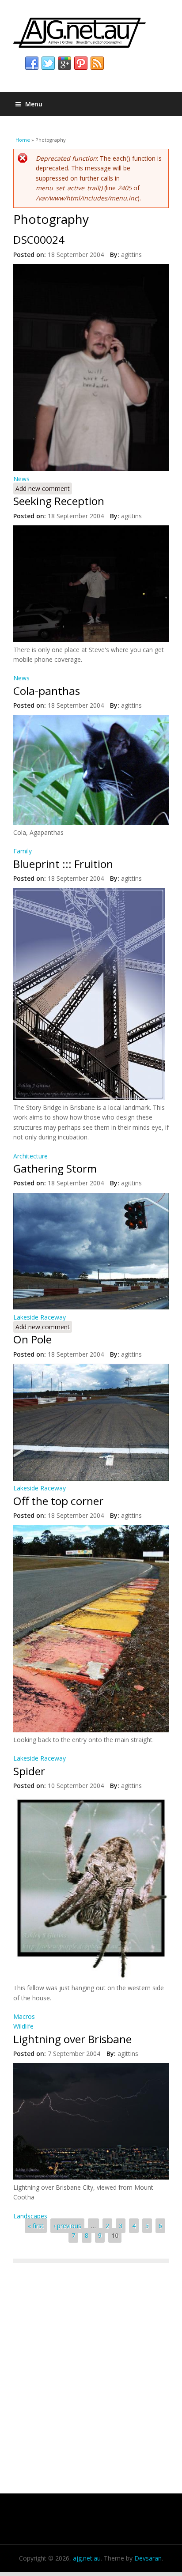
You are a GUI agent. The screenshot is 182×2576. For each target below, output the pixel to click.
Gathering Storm (55, 1168)
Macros (24, 2016)
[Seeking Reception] (91, 639)
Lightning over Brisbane (72, 2039)
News (21, 479)
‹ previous (67, 2226)
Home (23, 140)
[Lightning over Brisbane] (91, 2177)
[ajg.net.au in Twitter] (48, 64)
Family (23, 851)
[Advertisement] (91, 2372)
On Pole (32, 1339)
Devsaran (148, 2558)
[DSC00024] (91, 469)
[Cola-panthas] (91, 823)
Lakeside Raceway (40, 1317)
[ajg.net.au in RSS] (97, 64)
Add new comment (43, 488)
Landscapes (30, 2216)
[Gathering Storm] (91, 1307)
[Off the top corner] (91, 1730)
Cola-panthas (47, 691)
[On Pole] (91, 1478)
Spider (29, 1771)
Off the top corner (58, 1501)
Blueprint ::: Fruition (63, 864)
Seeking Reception (59, 501)
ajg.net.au (87, 2558)
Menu (34, 104)
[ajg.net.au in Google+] (64, 64)
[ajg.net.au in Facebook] (32, 64)
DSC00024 (39, 239)
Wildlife (23, 2026)
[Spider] (91, 1978)
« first (36, 2226)
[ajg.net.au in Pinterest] (81, 64)
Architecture (30, 1156)
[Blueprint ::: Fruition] (89, 1098)
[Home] (91, 33)
